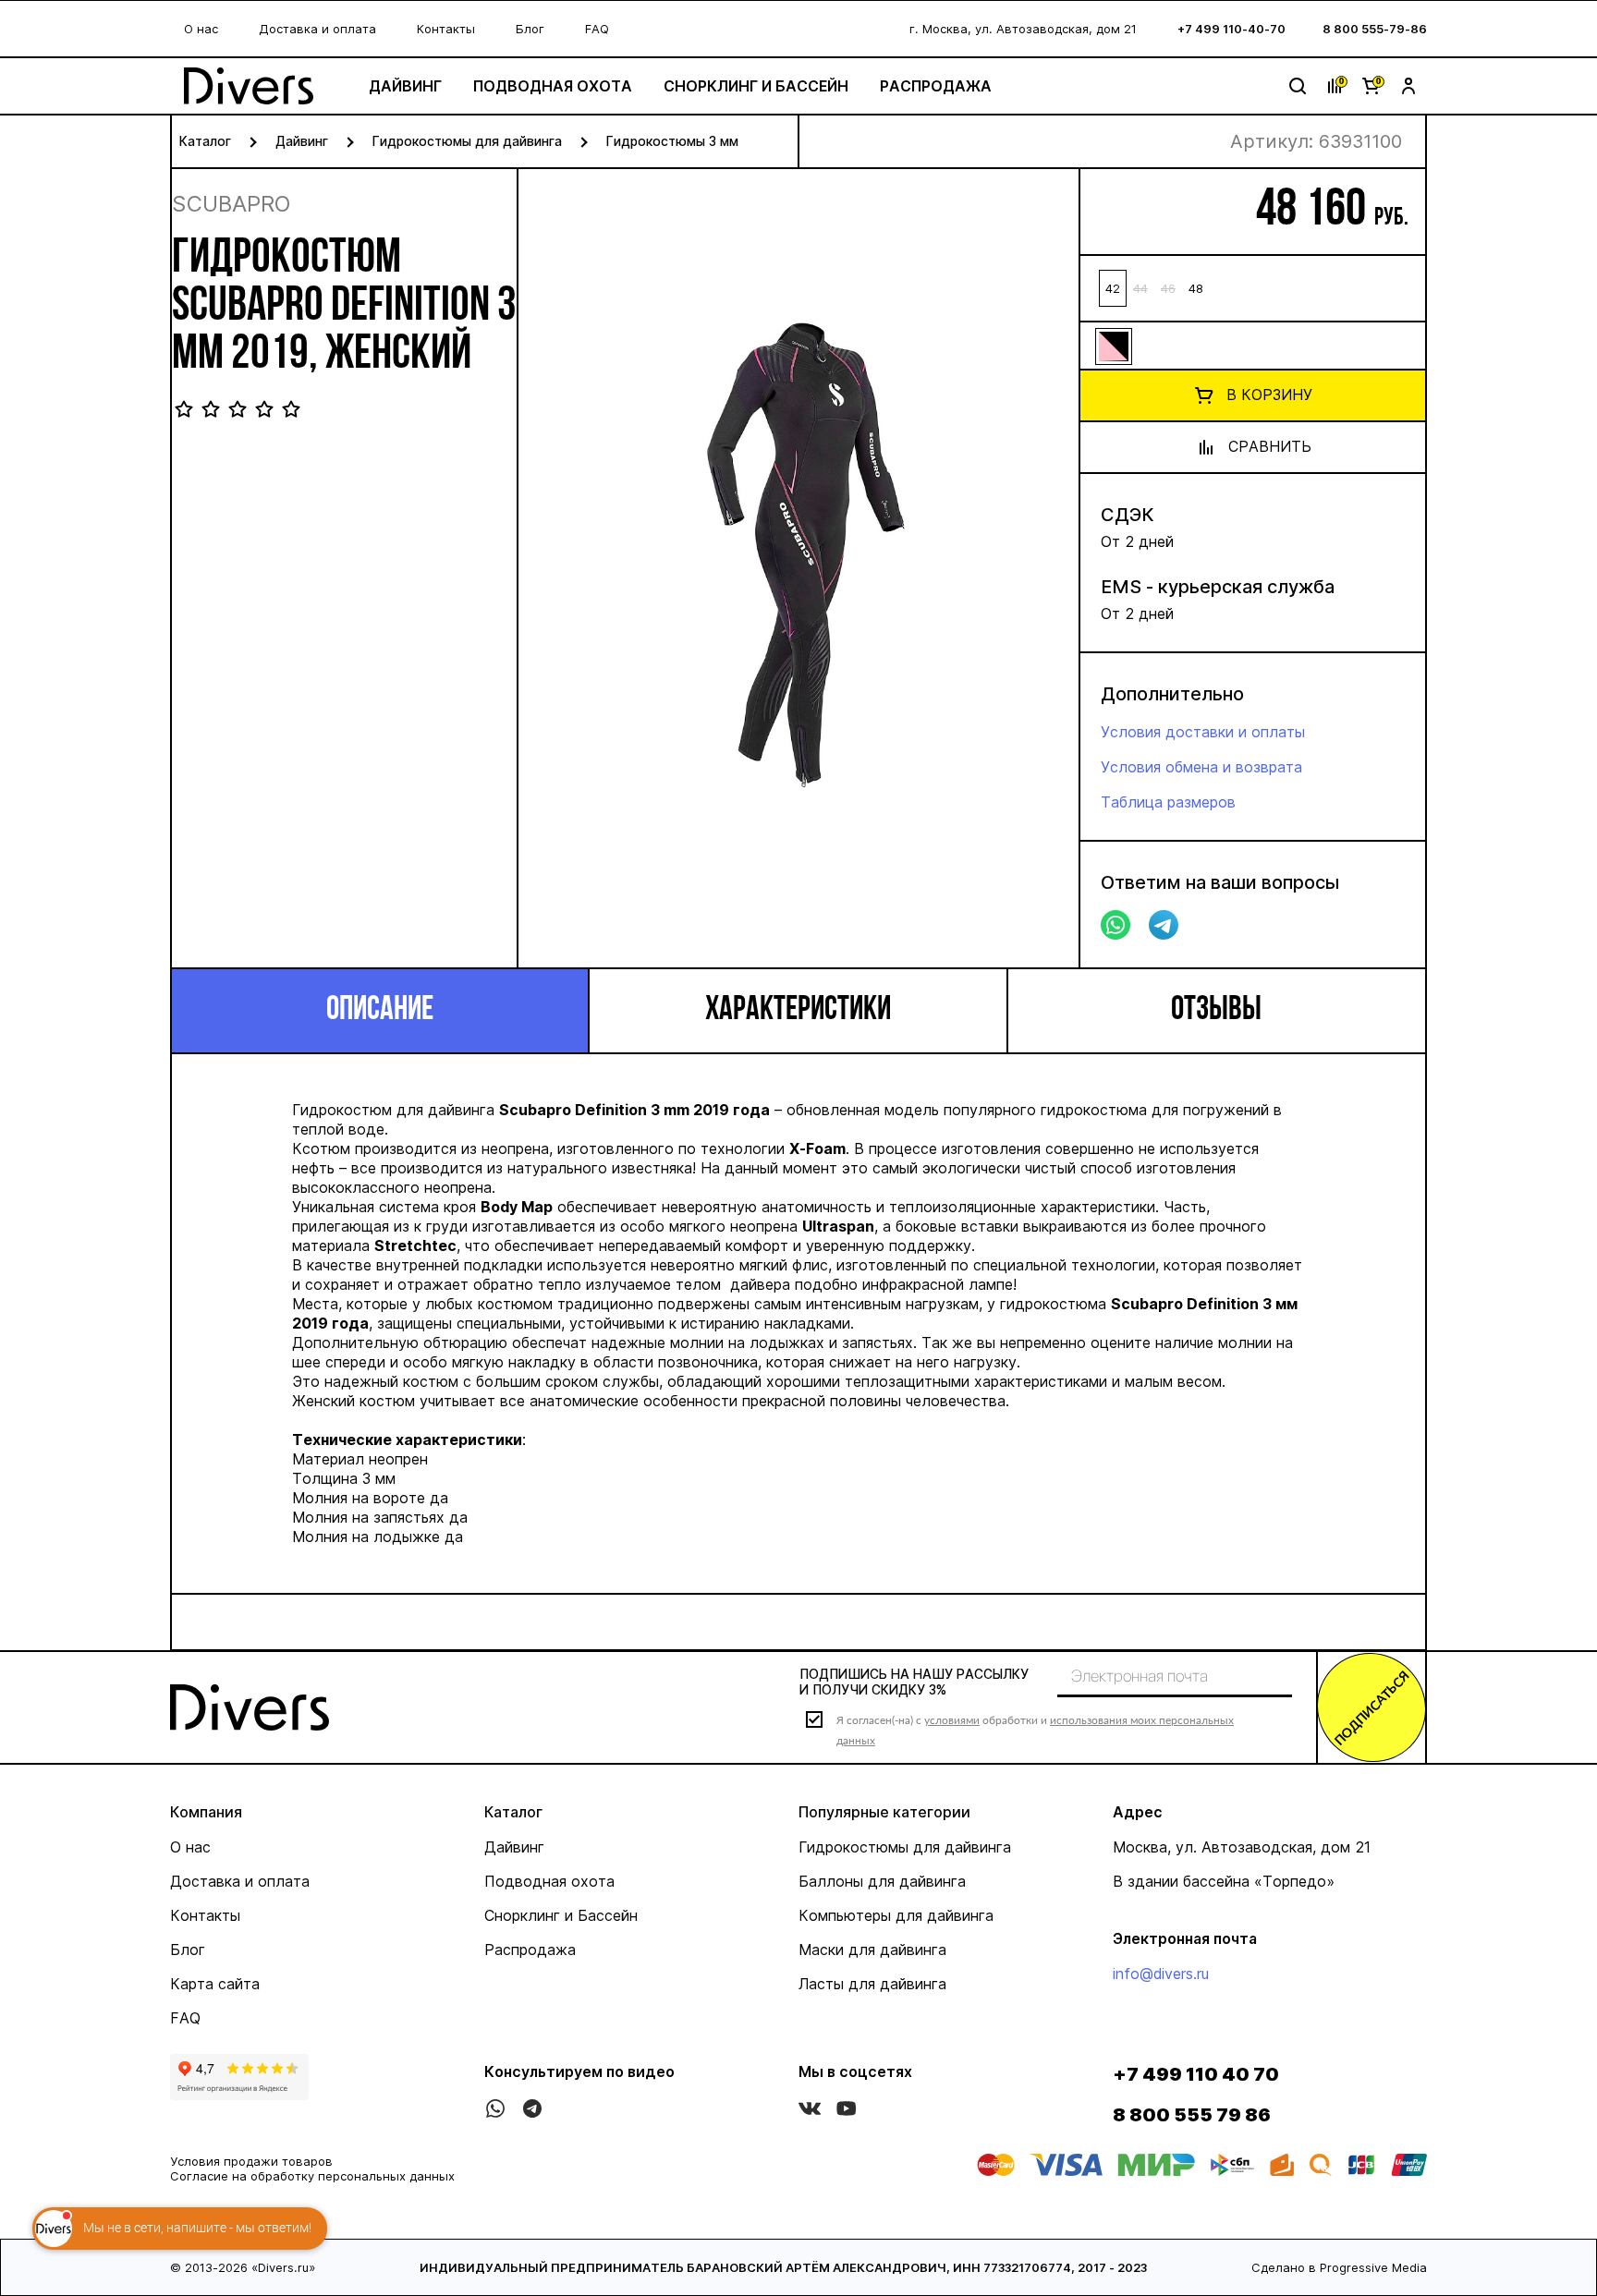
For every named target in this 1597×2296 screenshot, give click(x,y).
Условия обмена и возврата (1201, 767)
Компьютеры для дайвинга (896, 1915)
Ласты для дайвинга (872, 1984)
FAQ (597, 29)
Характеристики (798, 1011)
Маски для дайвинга (872, 1950)
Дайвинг (405, 86)
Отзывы (1216, 1011)
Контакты (446, 29)
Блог (530, 29)
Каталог (205, 141)
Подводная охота (553, 86)
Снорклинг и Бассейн (756, 86)
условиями (952, 1720)
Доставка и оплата (317, 29)
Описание (380, 1011)
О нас (201, 29)
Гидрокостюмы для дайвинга (467, 141)
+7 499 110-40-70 (1231, 29)
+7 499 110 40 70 (1196, 2074)
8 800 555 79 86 (1192, 2115)
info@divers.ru (1161, 1974)
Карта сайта (215, 1984)
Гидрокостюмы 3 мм (672, 141)
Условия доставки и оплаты (1203, 732)
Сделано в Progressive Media (1339, 2267)
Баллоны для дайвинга (882, 1881)
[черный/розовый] (1113, 346)
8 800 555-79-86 (1375, 29)
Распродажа (936, 86)
